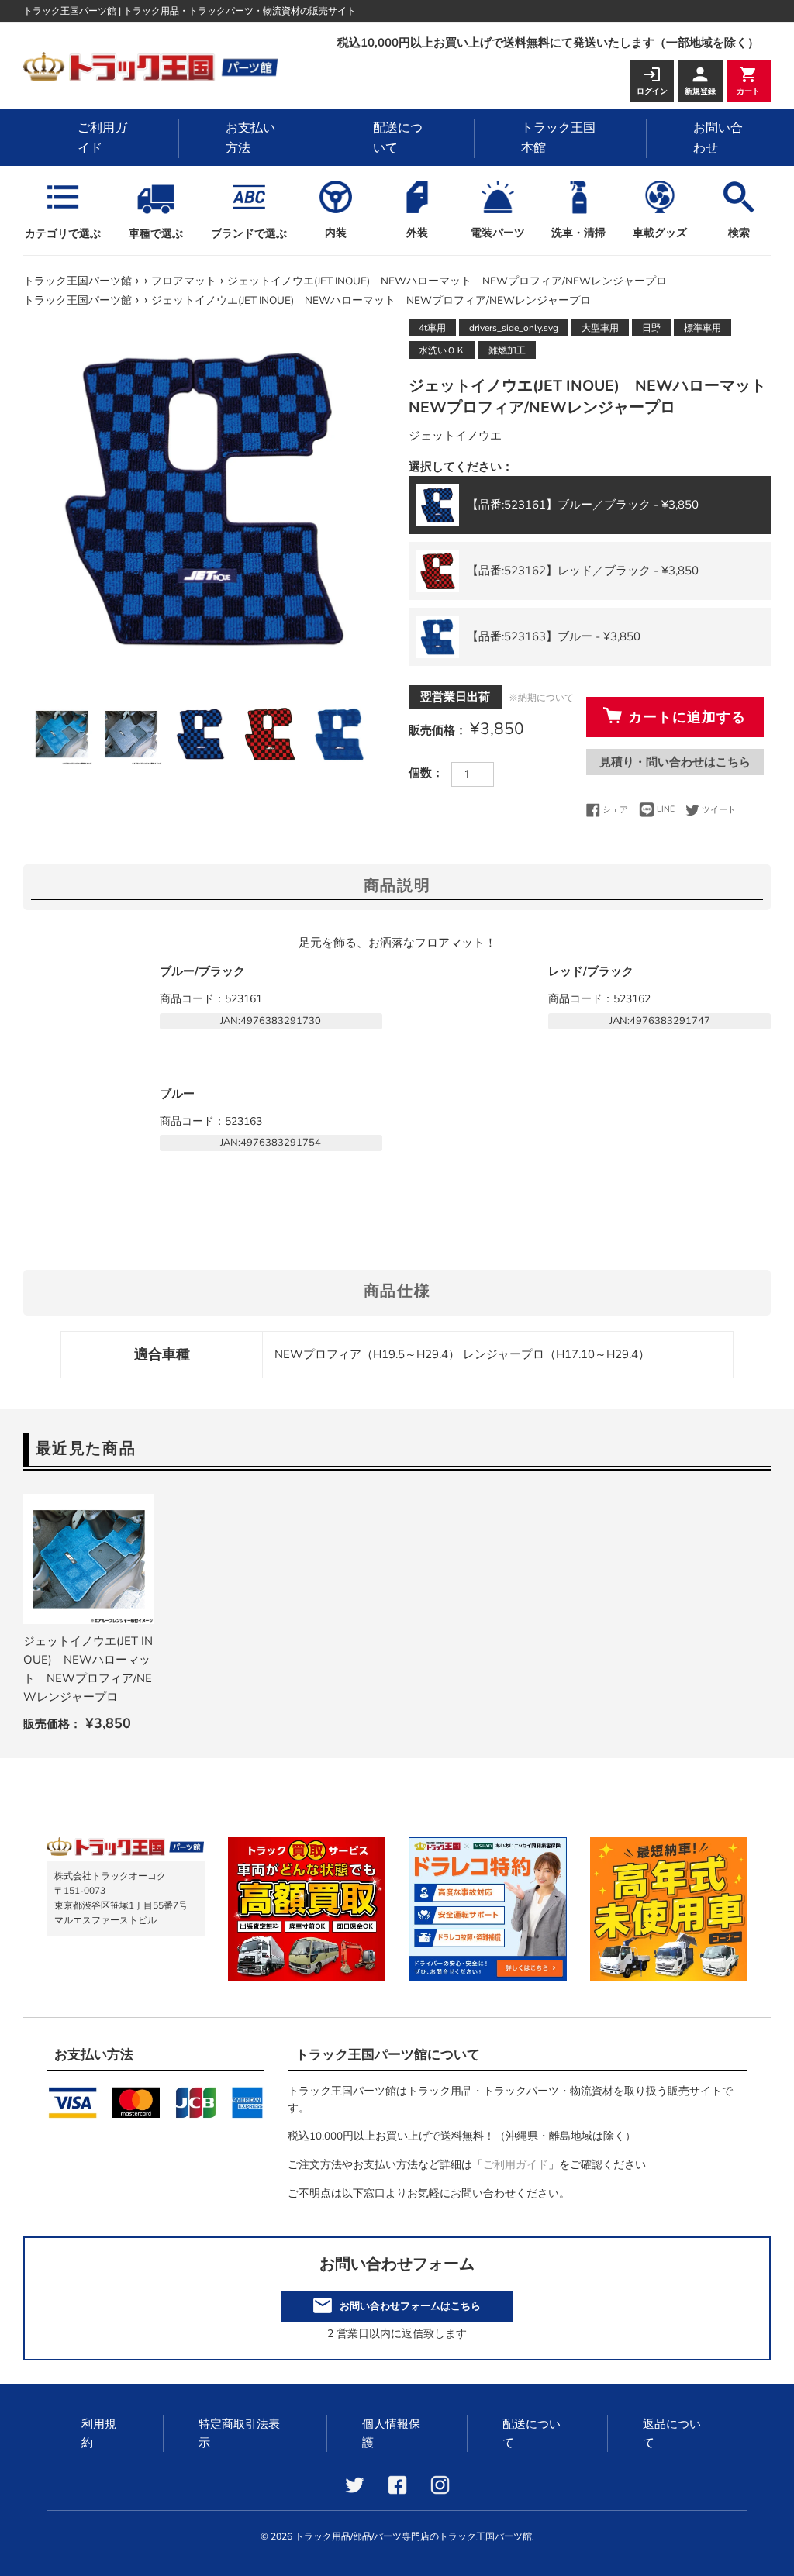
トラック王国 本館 (558, 138)
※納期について (541, 698)
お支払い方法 (250, 138)
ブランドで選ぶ (249, 234)
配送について (398, 138)
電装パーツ (498, 233)
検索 (739, 233)
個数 (420, 773)
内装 (336, 233)
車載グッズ (660, 233)
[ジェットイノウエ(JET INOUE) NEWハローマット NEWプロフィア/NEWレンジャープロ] (89, 1559)
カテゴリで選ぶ (63, 234)
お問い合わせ (718, 138)
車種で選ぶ (156, 234)
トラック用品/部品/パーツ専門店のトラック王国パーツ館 (413, 2536)
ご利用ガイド (102, 138)
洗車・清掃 (578, 233)
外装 (417, 233)
